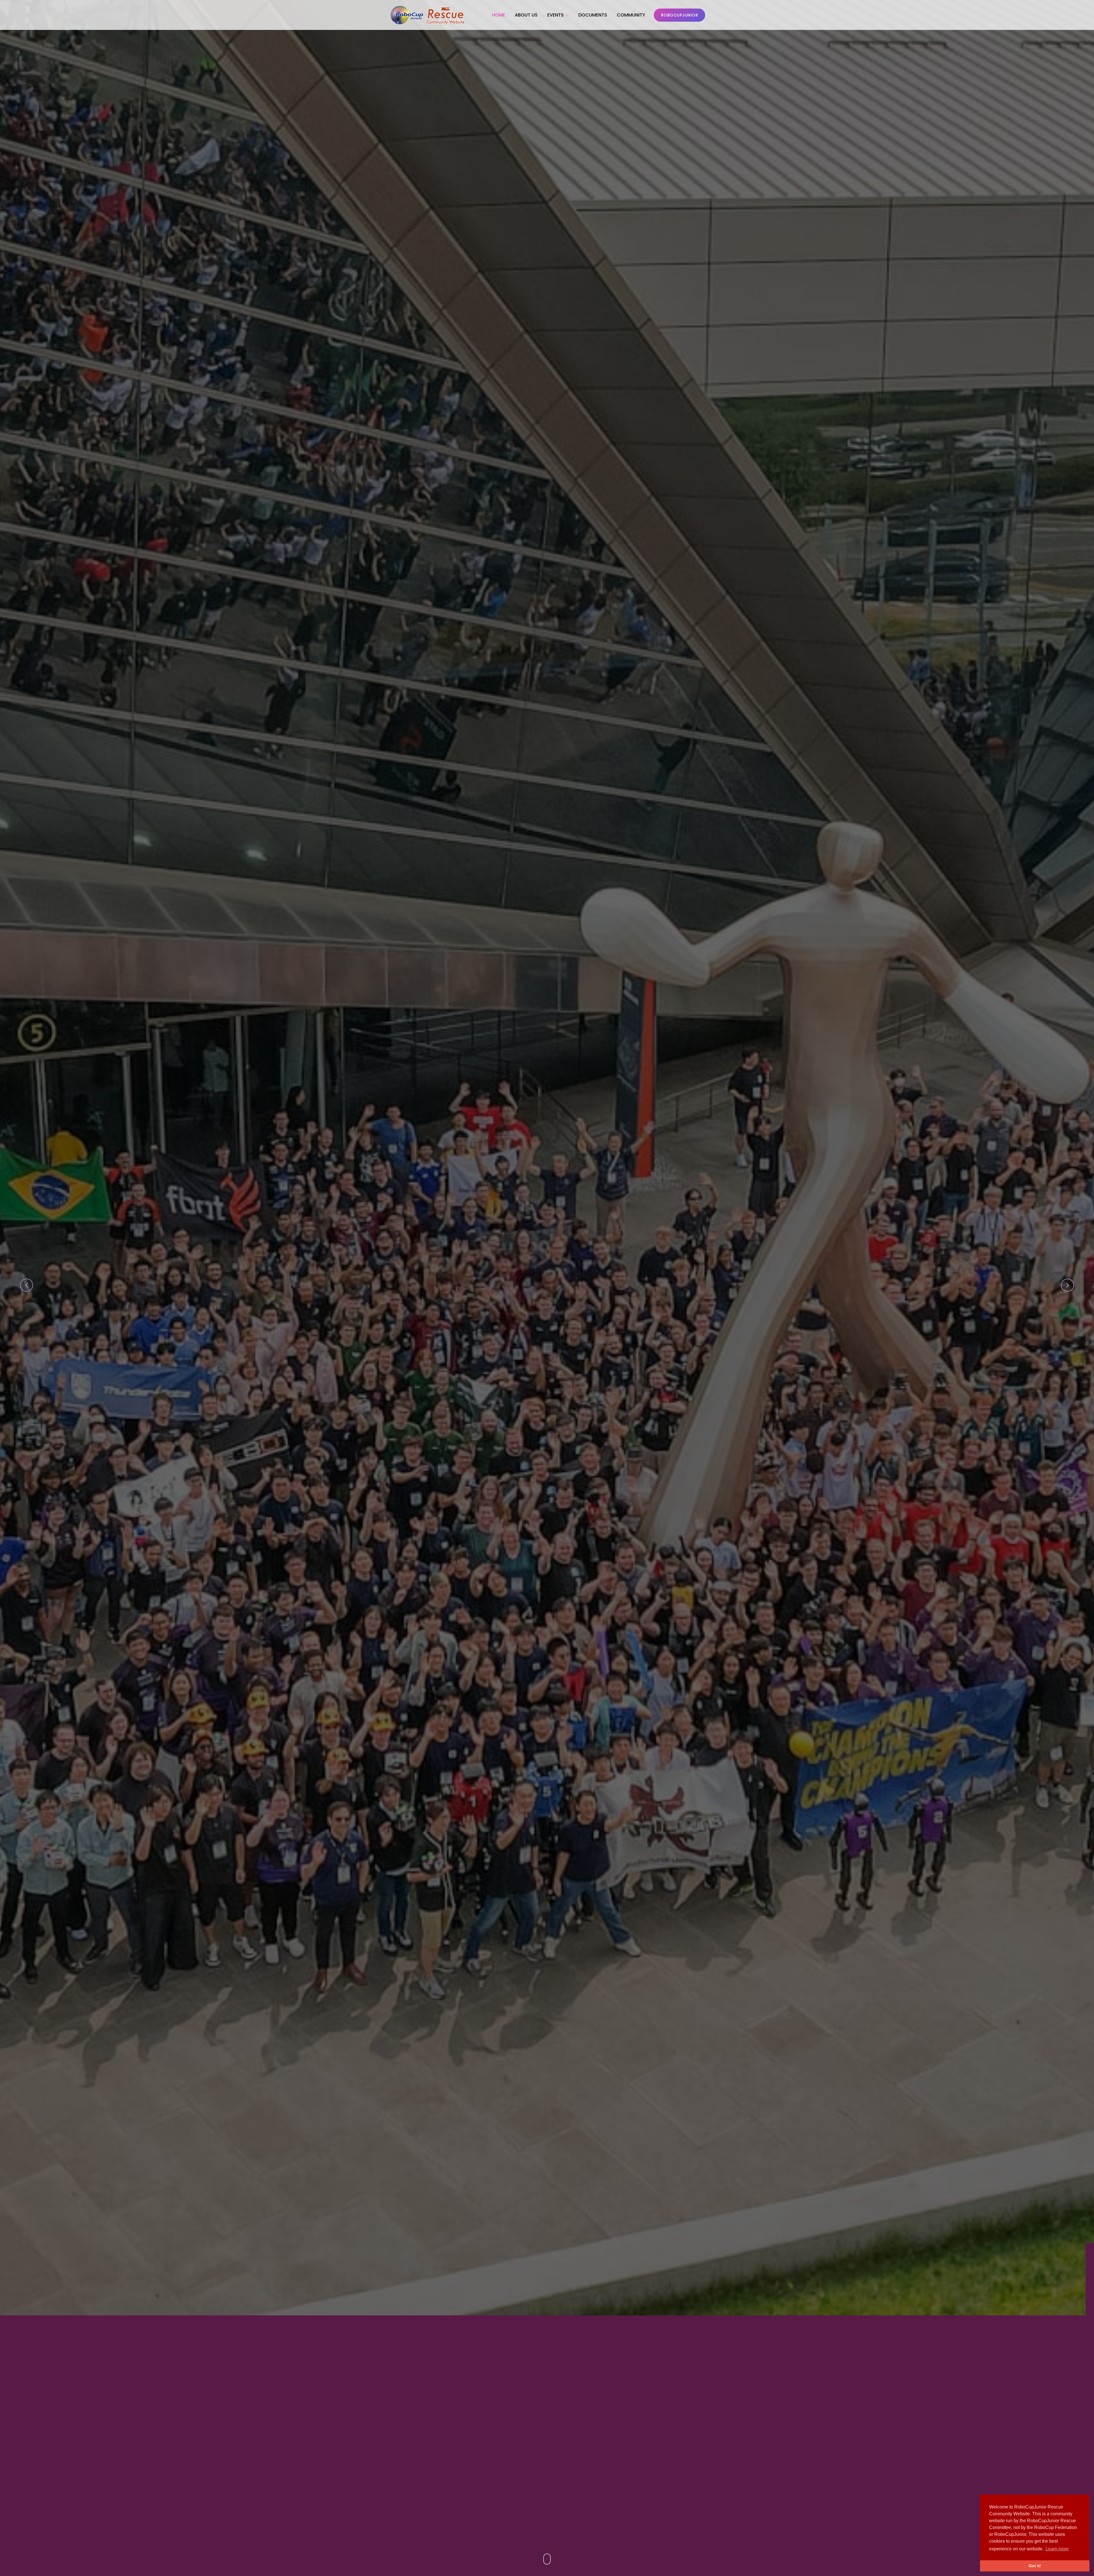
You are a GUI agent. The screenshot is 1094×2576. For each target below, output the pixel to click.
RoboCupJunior (680, 15)
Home (499, 15)
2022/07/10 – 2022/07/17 (474, 1300)
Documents (593, 15)
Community (631, 15)
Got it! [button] (1035, 2566)
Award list (561, 1329)
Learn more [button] (1057, 2549)
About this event (499, 1329)
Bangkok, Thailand (587, 1300)
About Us (526, 15)
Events (556, 15)
